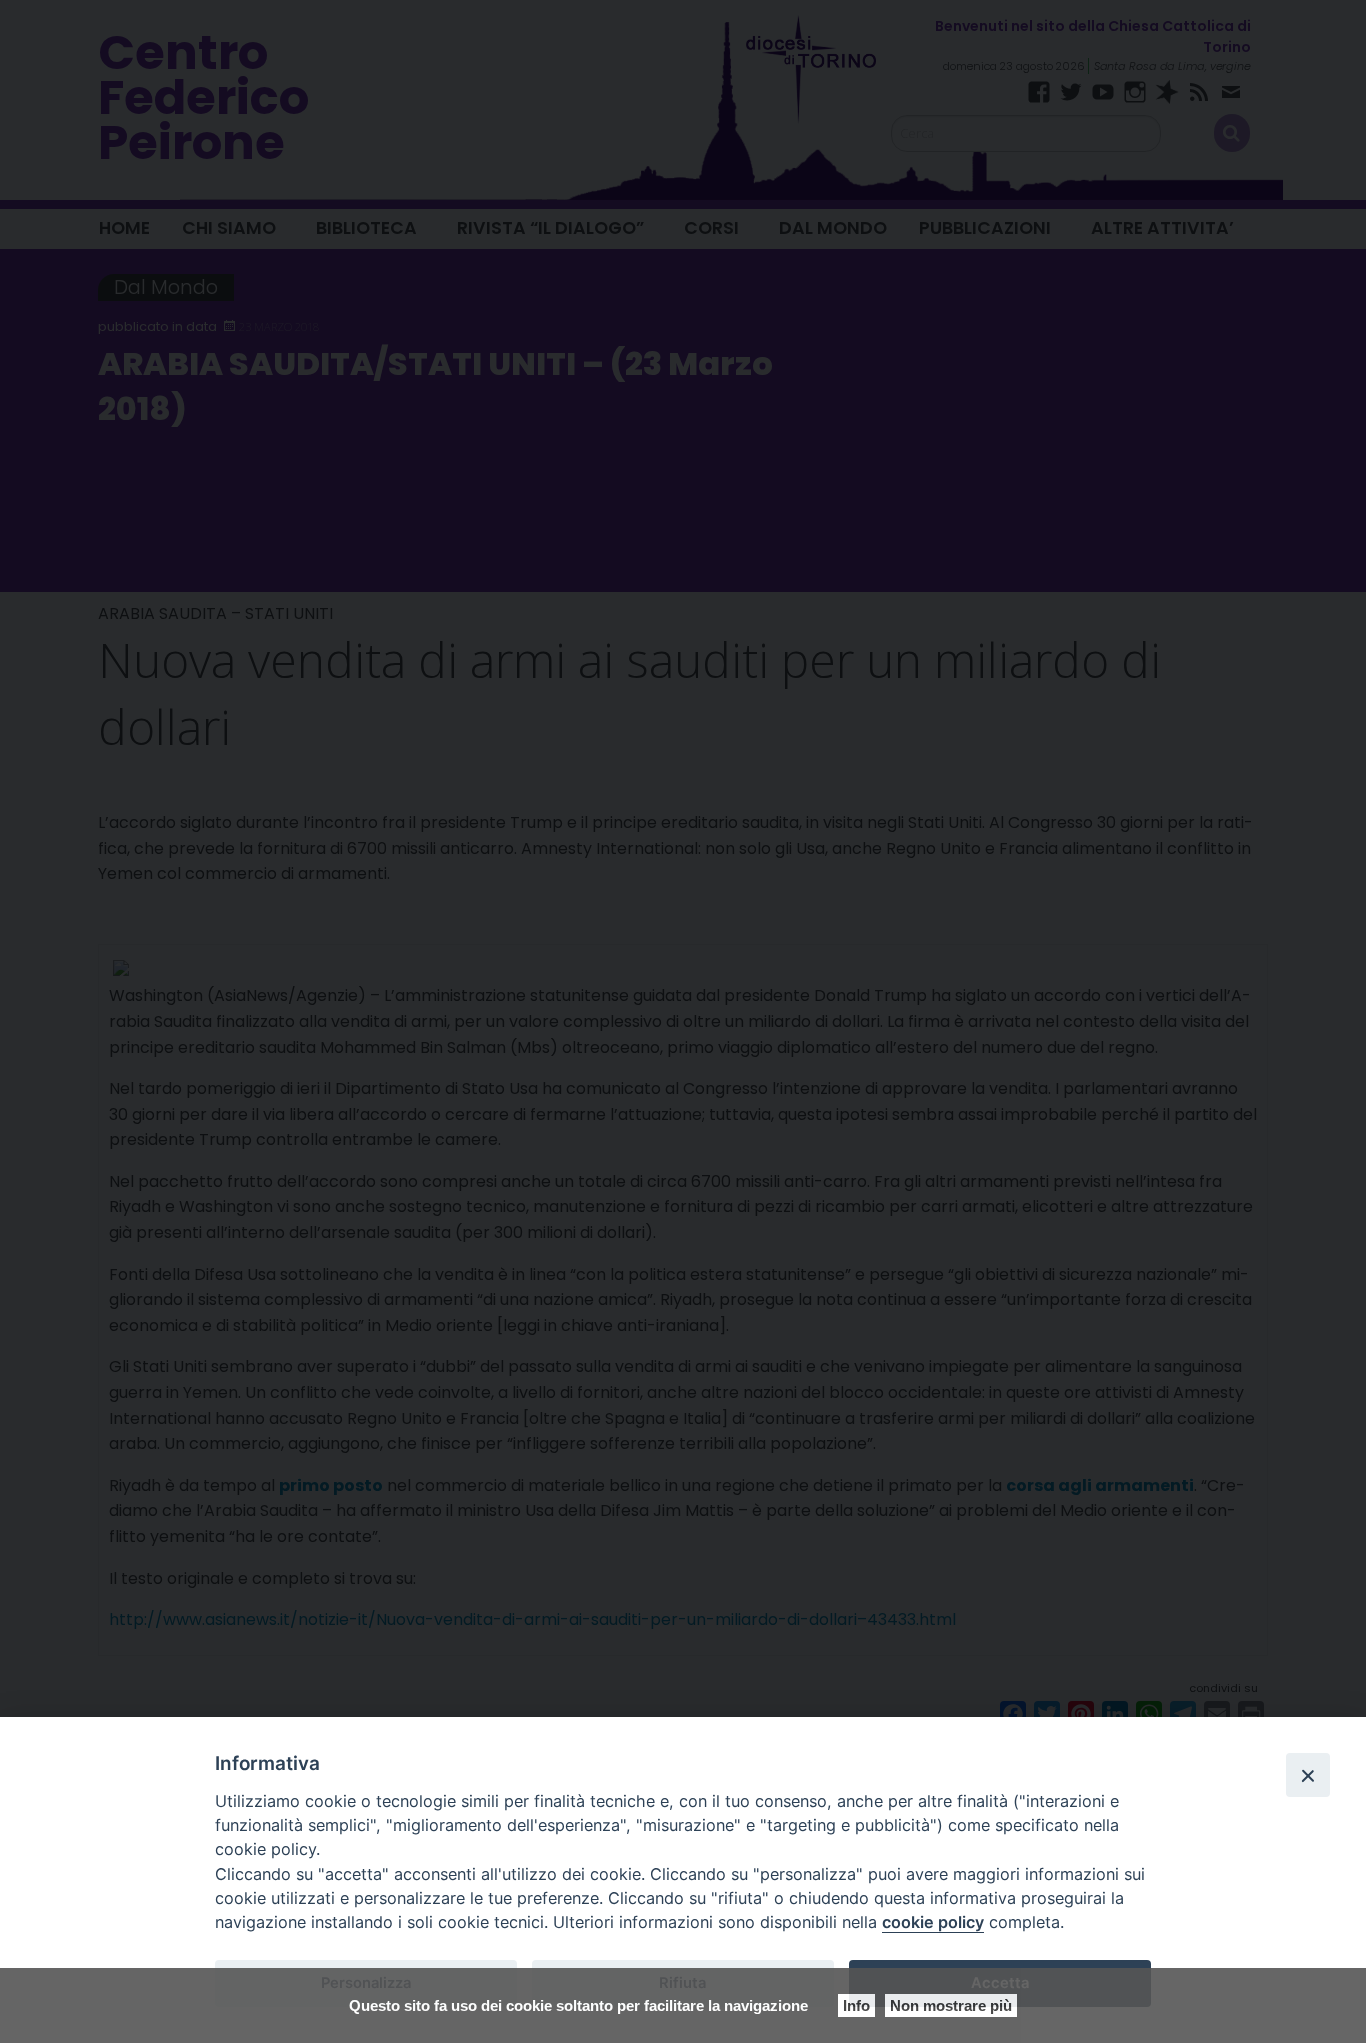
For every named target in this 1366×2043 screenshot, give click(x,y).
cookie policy (933, 1922)
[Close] (1308, 1775)
